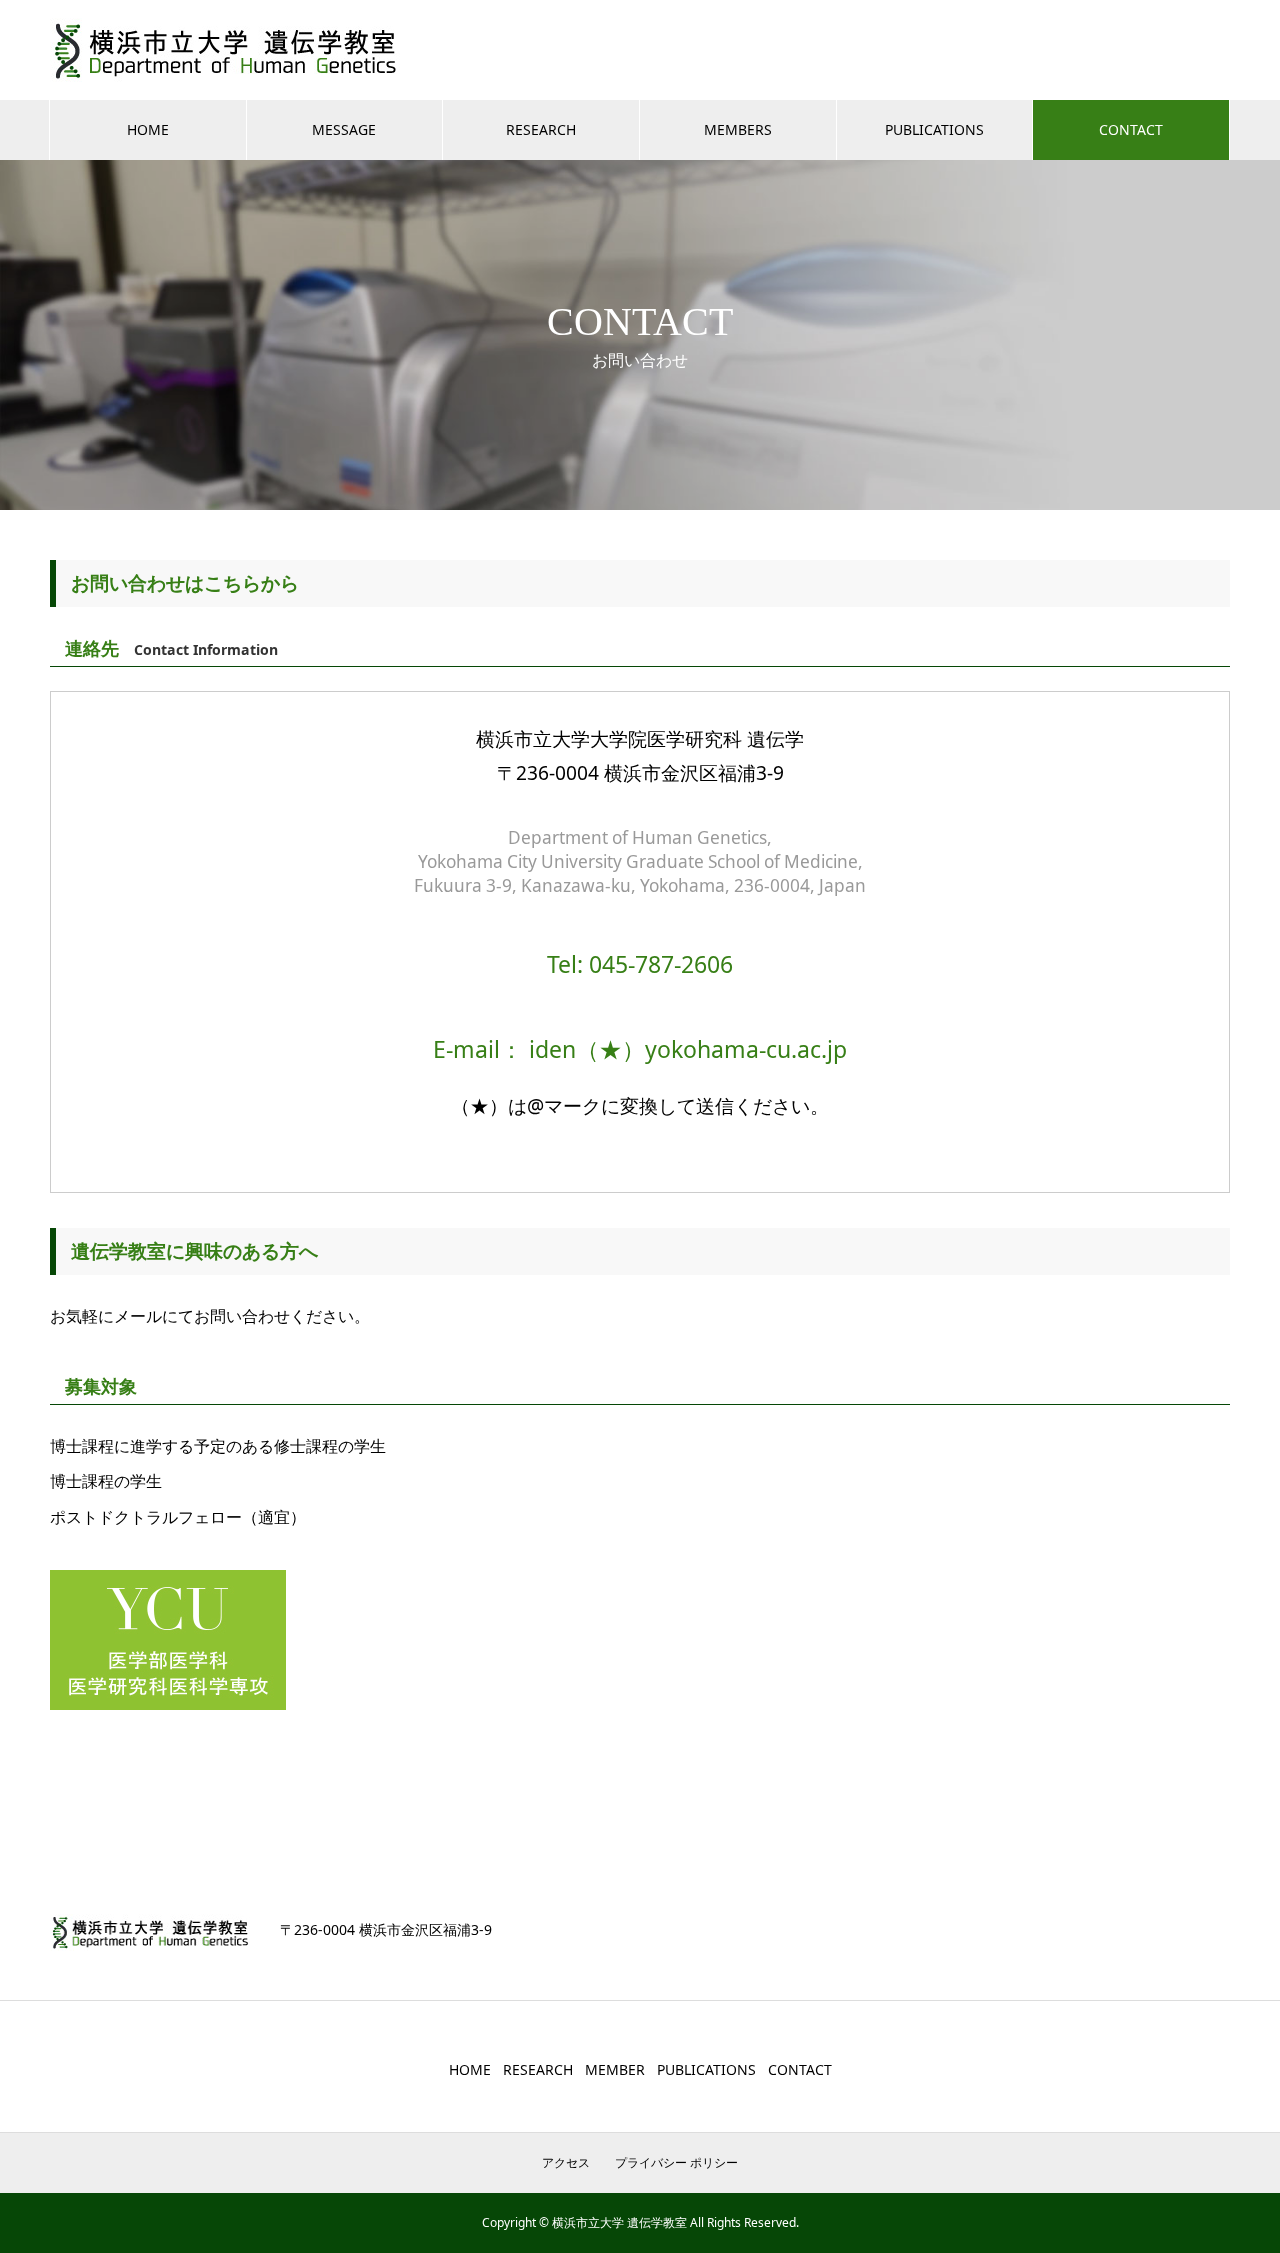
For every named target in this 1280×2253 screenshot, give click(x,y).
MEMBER (615, 2069)
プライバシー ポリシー (676, 2162)
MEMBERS (738, 129)
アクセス (566, 2162)
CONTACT (1131, 129)
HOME (148, 129)
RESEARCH (541, 129)
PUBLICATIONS (934, 129)
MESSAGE (344, 129)
